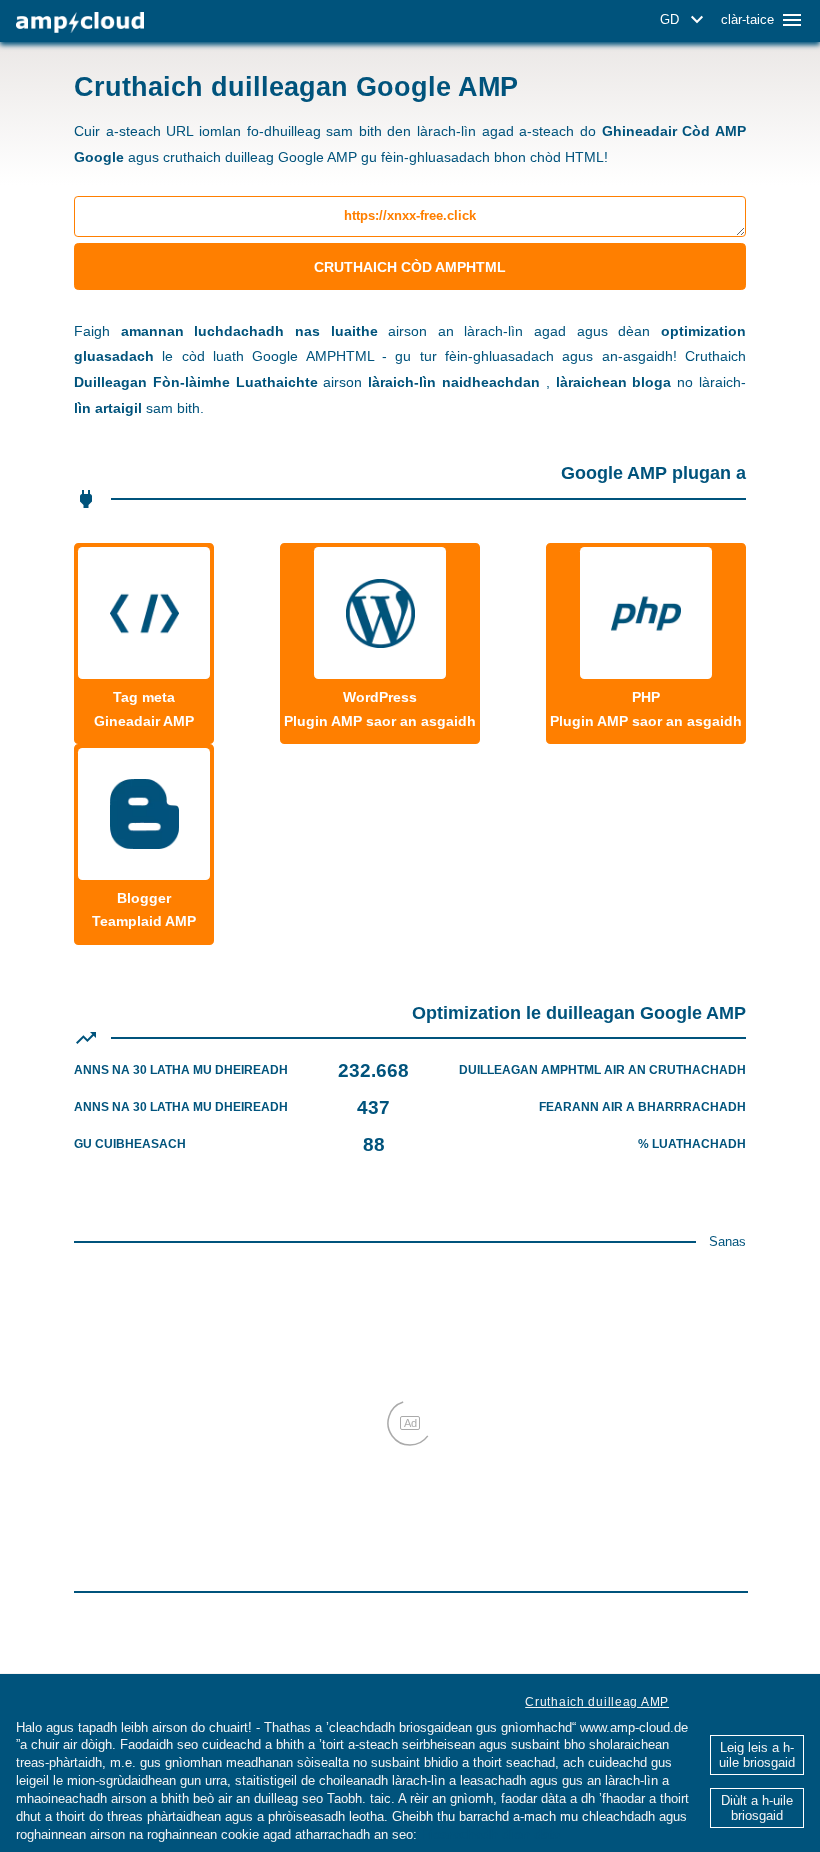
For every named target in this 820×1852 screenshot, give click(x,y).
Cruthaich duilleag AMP (597, 1702)
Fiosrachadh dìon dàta (490, 1834)
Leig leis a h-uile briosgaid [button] (757, 1755)
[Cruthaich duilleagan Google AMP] (80, 22)
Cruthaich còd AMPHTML (410, 267)
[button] (685, 20)
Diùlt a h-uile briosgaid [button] (757, 1808)
